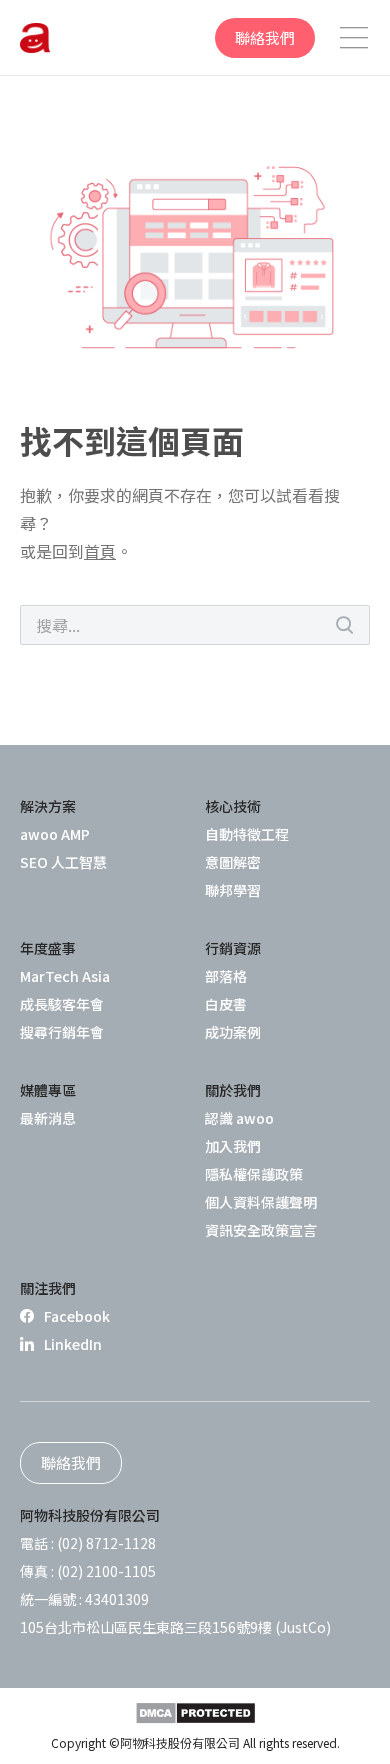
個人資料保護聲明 (261, 1202)
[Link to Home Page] (35, 38)
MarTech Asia (65, 976)
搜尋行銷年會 (62, 1032)
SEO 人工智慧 (63, 862)
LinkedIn (73, 1344)
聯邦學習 (233, 890)
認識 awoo (239, 1118)
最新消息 (48, 1118)
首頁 (100, 551)
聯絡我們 (265, 37)
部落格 (226, 976)
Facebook (77, 1316)
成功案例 (233, 1032)
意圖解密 (233, 862)
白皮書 (226, 1004)
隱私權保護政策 (254, 1174)
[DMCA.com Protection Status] (195, 1713)
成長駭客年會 (62, 1004)
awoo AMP (55, 834)
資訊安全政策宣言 (261, 1230)
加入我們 (233, 1146)
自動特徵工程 (247, 834)
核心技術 (233, 806)
